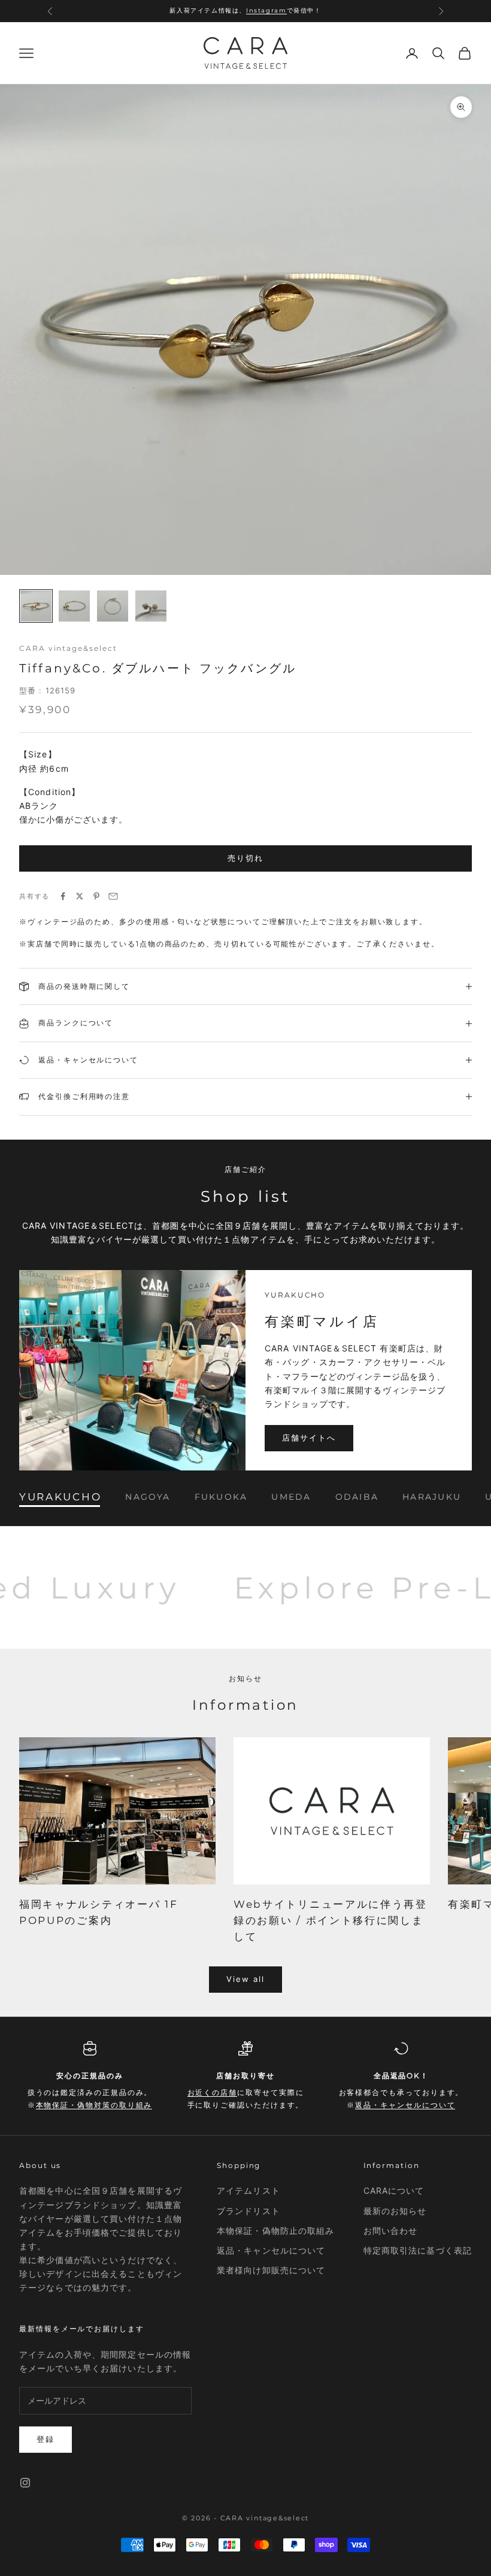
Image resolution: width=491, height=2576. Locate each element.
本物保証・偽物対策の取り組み (94, 2105)
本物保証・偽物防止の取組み (276, 2231)
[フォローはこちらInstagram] (25, 2483)
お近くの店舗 (249, 12)
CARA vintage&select (68, 648)
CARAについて (394, 2190)
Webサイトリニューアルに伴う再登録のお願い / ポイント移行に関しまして (331, 1920)
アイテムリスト (248, 2190)
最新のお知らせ (395, 2211)
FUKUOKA (221, 1497)
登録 (46, 2439)
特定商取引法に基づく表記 (418, 2250)
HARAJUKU (432, 1497)
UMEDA (291, 1497)
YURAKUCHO (60, 1497)
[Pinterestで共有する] (96, 896)
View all (246, 1979)
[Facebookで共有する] (63, 896)
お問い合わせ (391, 2231)
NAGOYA (148, 1497)
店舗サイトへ (309, 1438)
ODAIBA (357, 1497)
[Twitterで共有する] (80, 896)
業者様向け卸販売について (271, 2270)
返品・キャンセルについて (405, 2105)
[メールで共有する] (113, 896)
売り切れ (245, 858)
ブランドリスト (248, 2211)
